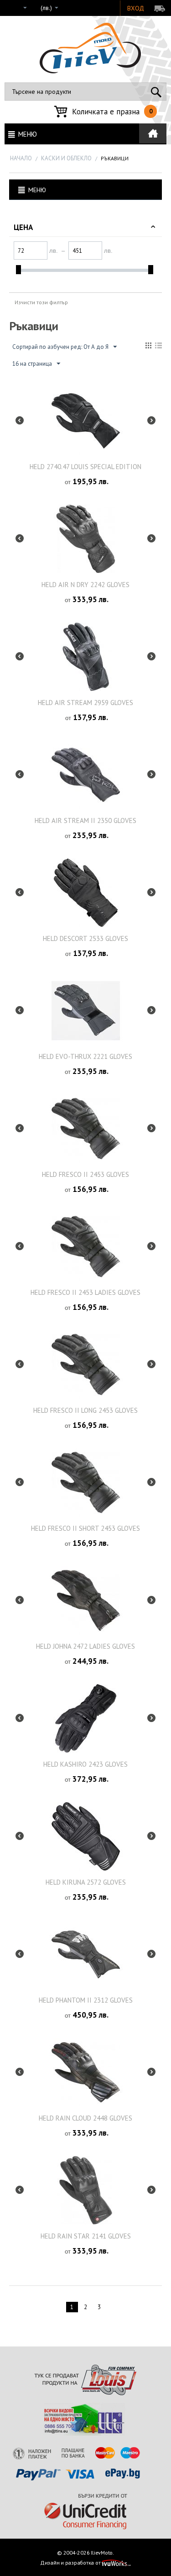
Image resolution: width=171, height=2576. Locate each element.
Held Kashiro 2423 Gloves (85, 1764)
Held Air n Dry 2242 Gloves (85, 585)
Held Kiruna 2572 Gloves (86, 1882)
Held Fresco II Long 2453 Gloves (85, 1410)
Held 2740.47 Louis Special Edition (85, 467)
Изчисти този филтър (41, 302)
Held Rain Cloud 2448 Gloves (85, 2118)
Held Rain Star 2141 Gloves (86, 2236)
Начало (21, 158)
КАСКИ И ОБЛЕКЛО (66, 158)
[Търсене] (156, 92)
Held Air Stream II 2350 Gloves (85, 820)
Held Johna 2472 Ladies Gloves (85, 1646)
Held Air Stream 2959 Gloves (85, 703)
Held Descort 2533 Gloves (85, 938)
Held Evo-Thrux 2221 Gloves (85, 1056)
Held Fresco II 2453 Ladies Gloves (85, 1292)
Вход (136, 8)
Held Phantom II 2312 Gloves (86, 2000)
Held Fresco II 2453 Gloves (85, 1174)
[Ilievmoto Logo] (90, 48)
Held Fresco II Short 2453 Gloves (85, 1528)
